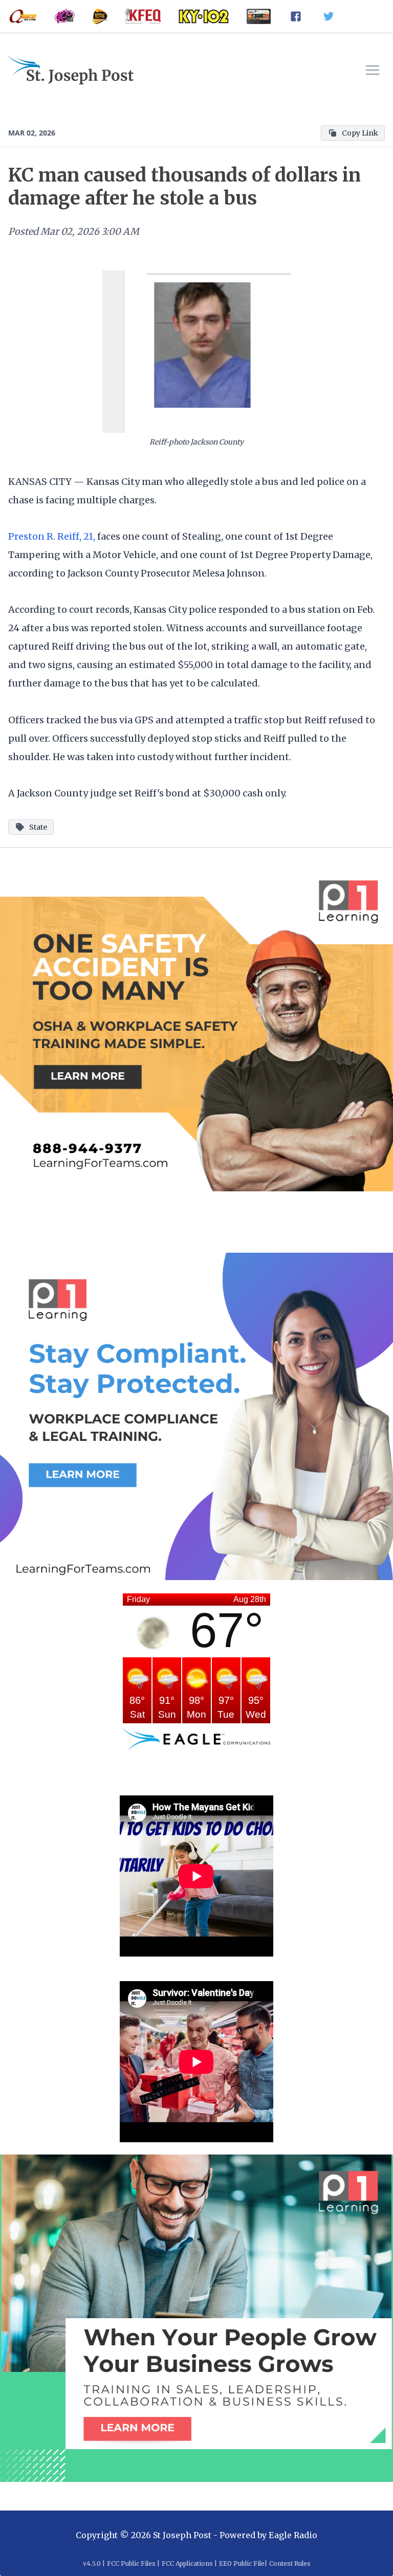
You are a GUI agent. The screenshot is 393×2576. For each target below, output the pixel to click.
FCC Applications (187, 2563)
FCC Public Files (131, 2563)
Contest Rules (290, 2563)
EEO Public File (242, 2563)
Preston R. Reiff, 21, (53, 536)
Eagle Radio (293, 2535)
